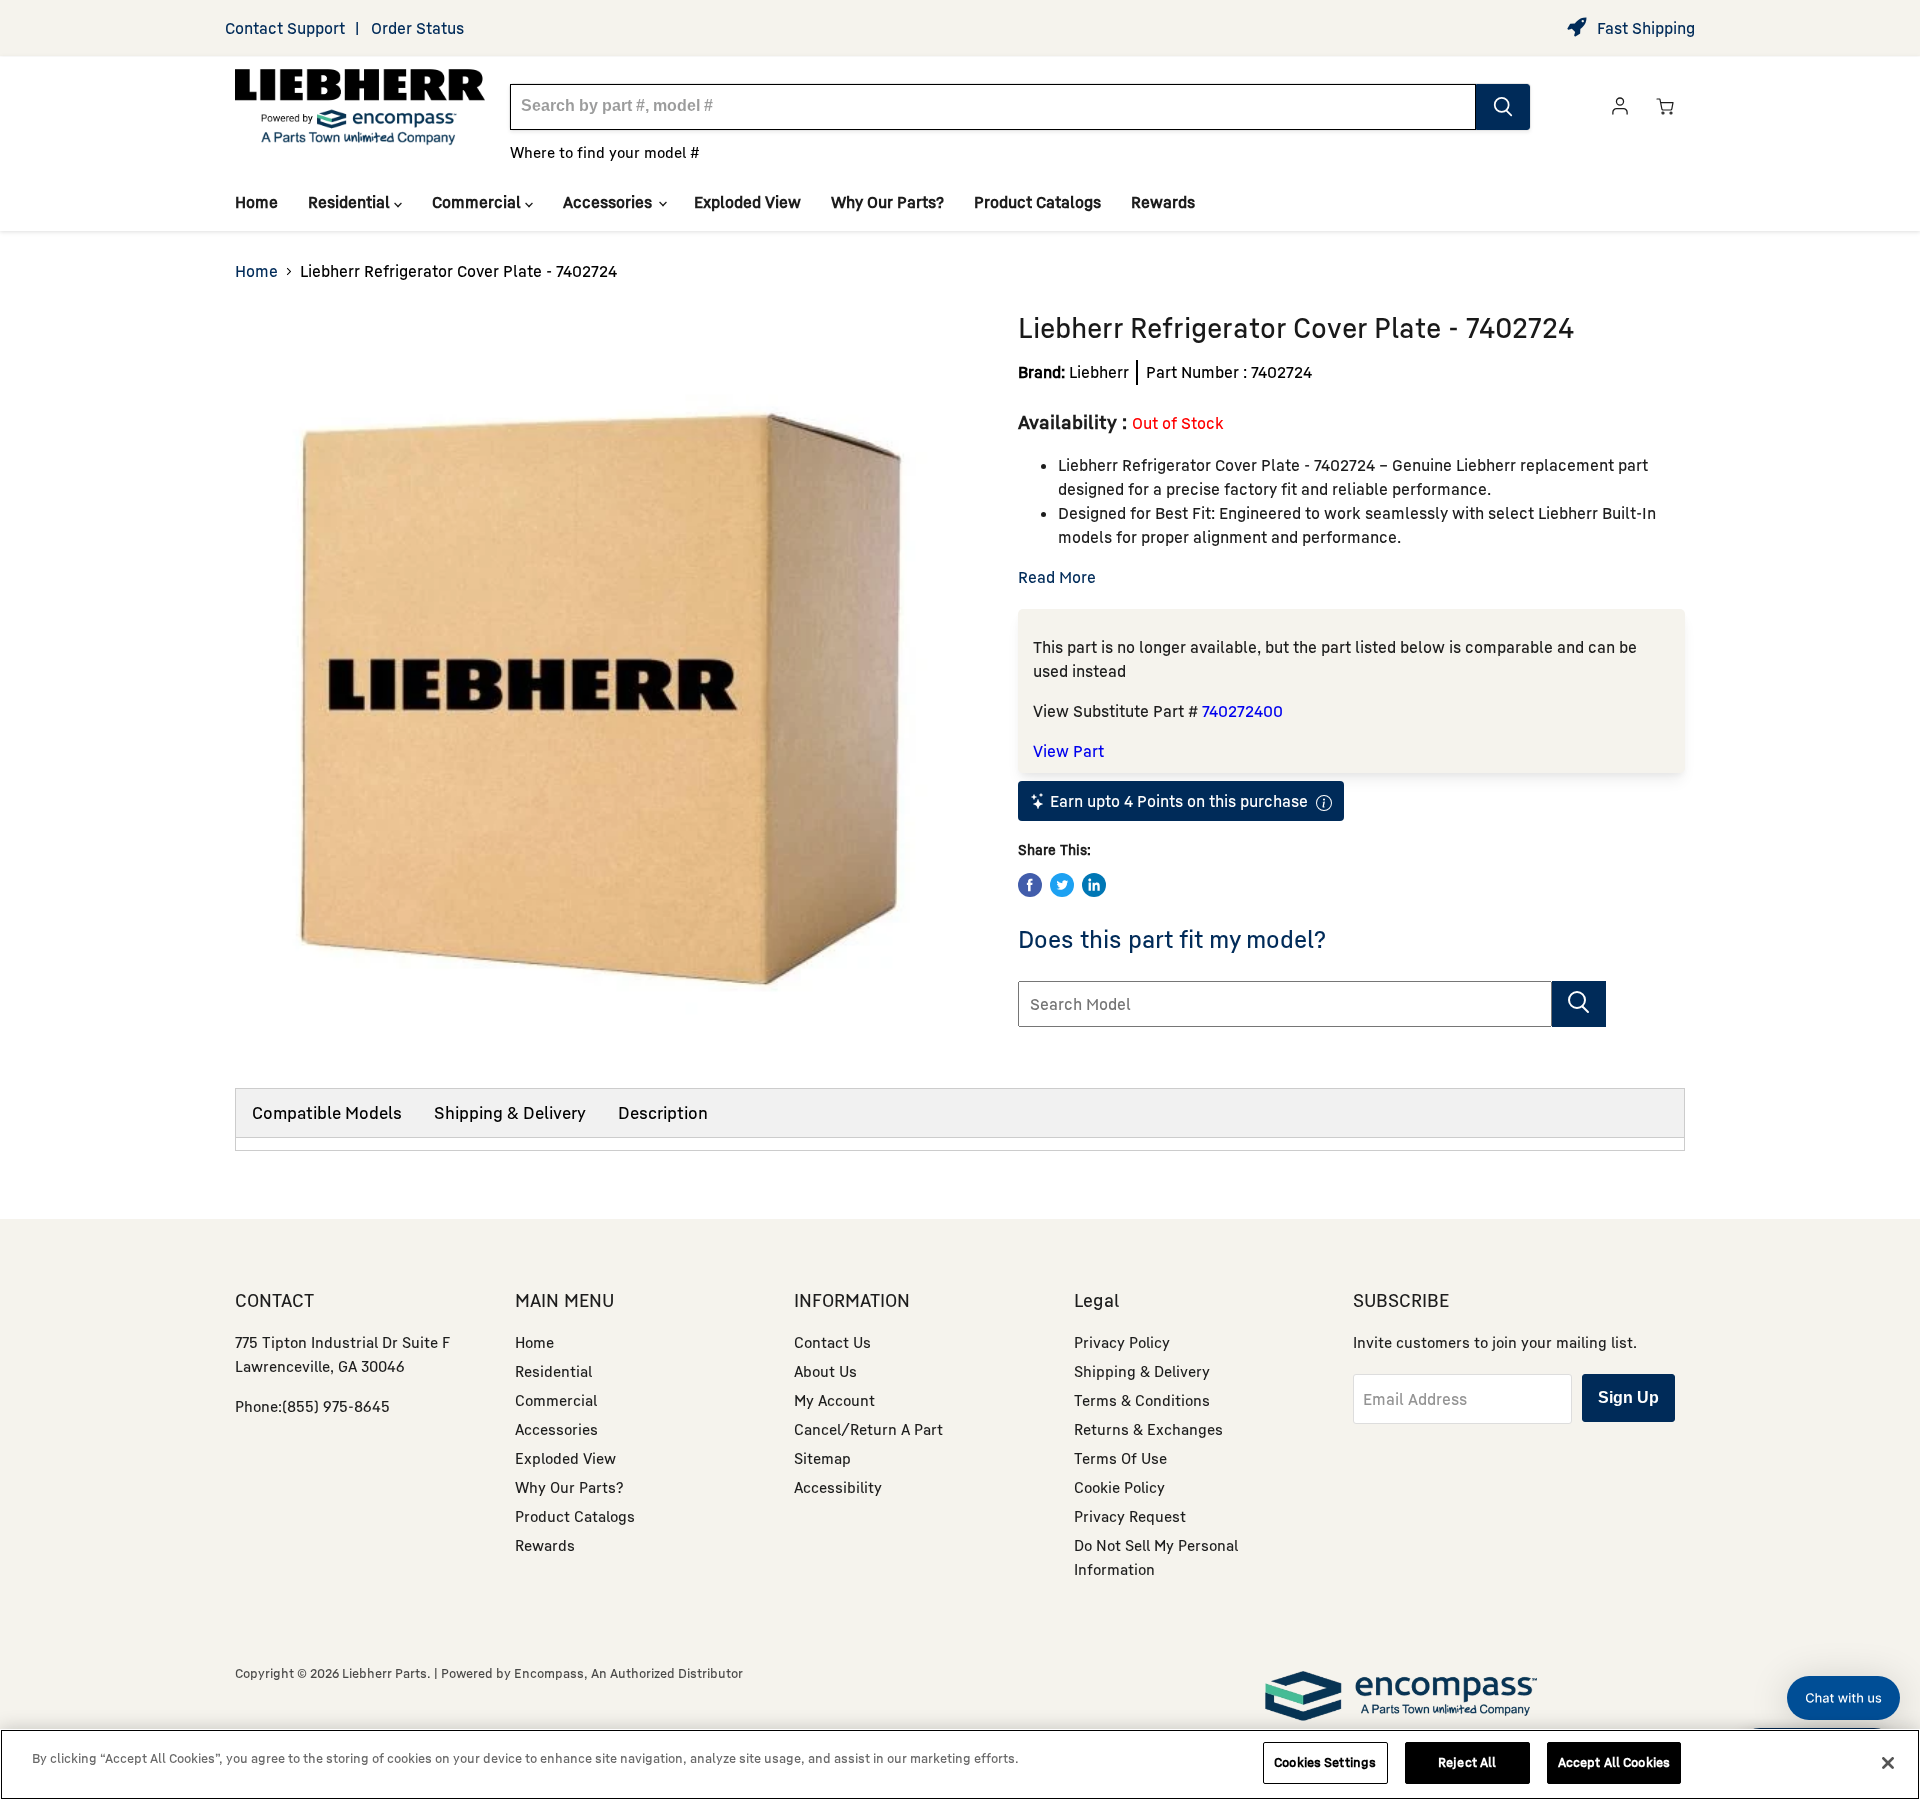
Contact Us (832, 1342)
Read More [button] (1057, 577)
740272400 (1242, 711)
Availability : (1075, 421)
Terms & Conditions (1142, 1400)
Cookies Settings (1325, 1762)
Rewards (1163, 202)
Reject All (1467, 1762)
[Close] (1888, 1763)
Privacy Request (1130, 1516)
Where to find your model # (605, 152)
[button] (1843, 1698)
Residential (351, 202)
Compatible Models (327, 1112)
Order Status (417, 28)
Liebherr (1099, 372)
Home (256, 202)
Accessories (609, 202)
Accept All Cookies (1614, 1762)
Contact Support (285, 28)
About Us (825, 1371)
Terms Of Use (1120, 1458)
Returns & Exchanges (1148, 1429)
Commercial (478, 202)
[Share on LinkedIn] (1094, 885)
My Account (834, 1400)
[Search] (1503, 107)
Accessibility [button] (838, 1487)
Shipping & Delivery (510, 1112)
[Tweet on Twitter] (1062, 885)
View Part (1068, 751)
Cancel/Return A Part (868, 1429)
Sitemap (822, 1458)
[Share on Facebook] (1030, 885)
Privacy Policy (1122, 1342)
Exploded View (747, 202)
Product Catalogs (1037, 202)
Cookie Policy (1119, 1487)
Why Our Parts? (887, 202)
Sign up (1628, 1397)
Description (663, 1112)
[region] (960, 1764)
